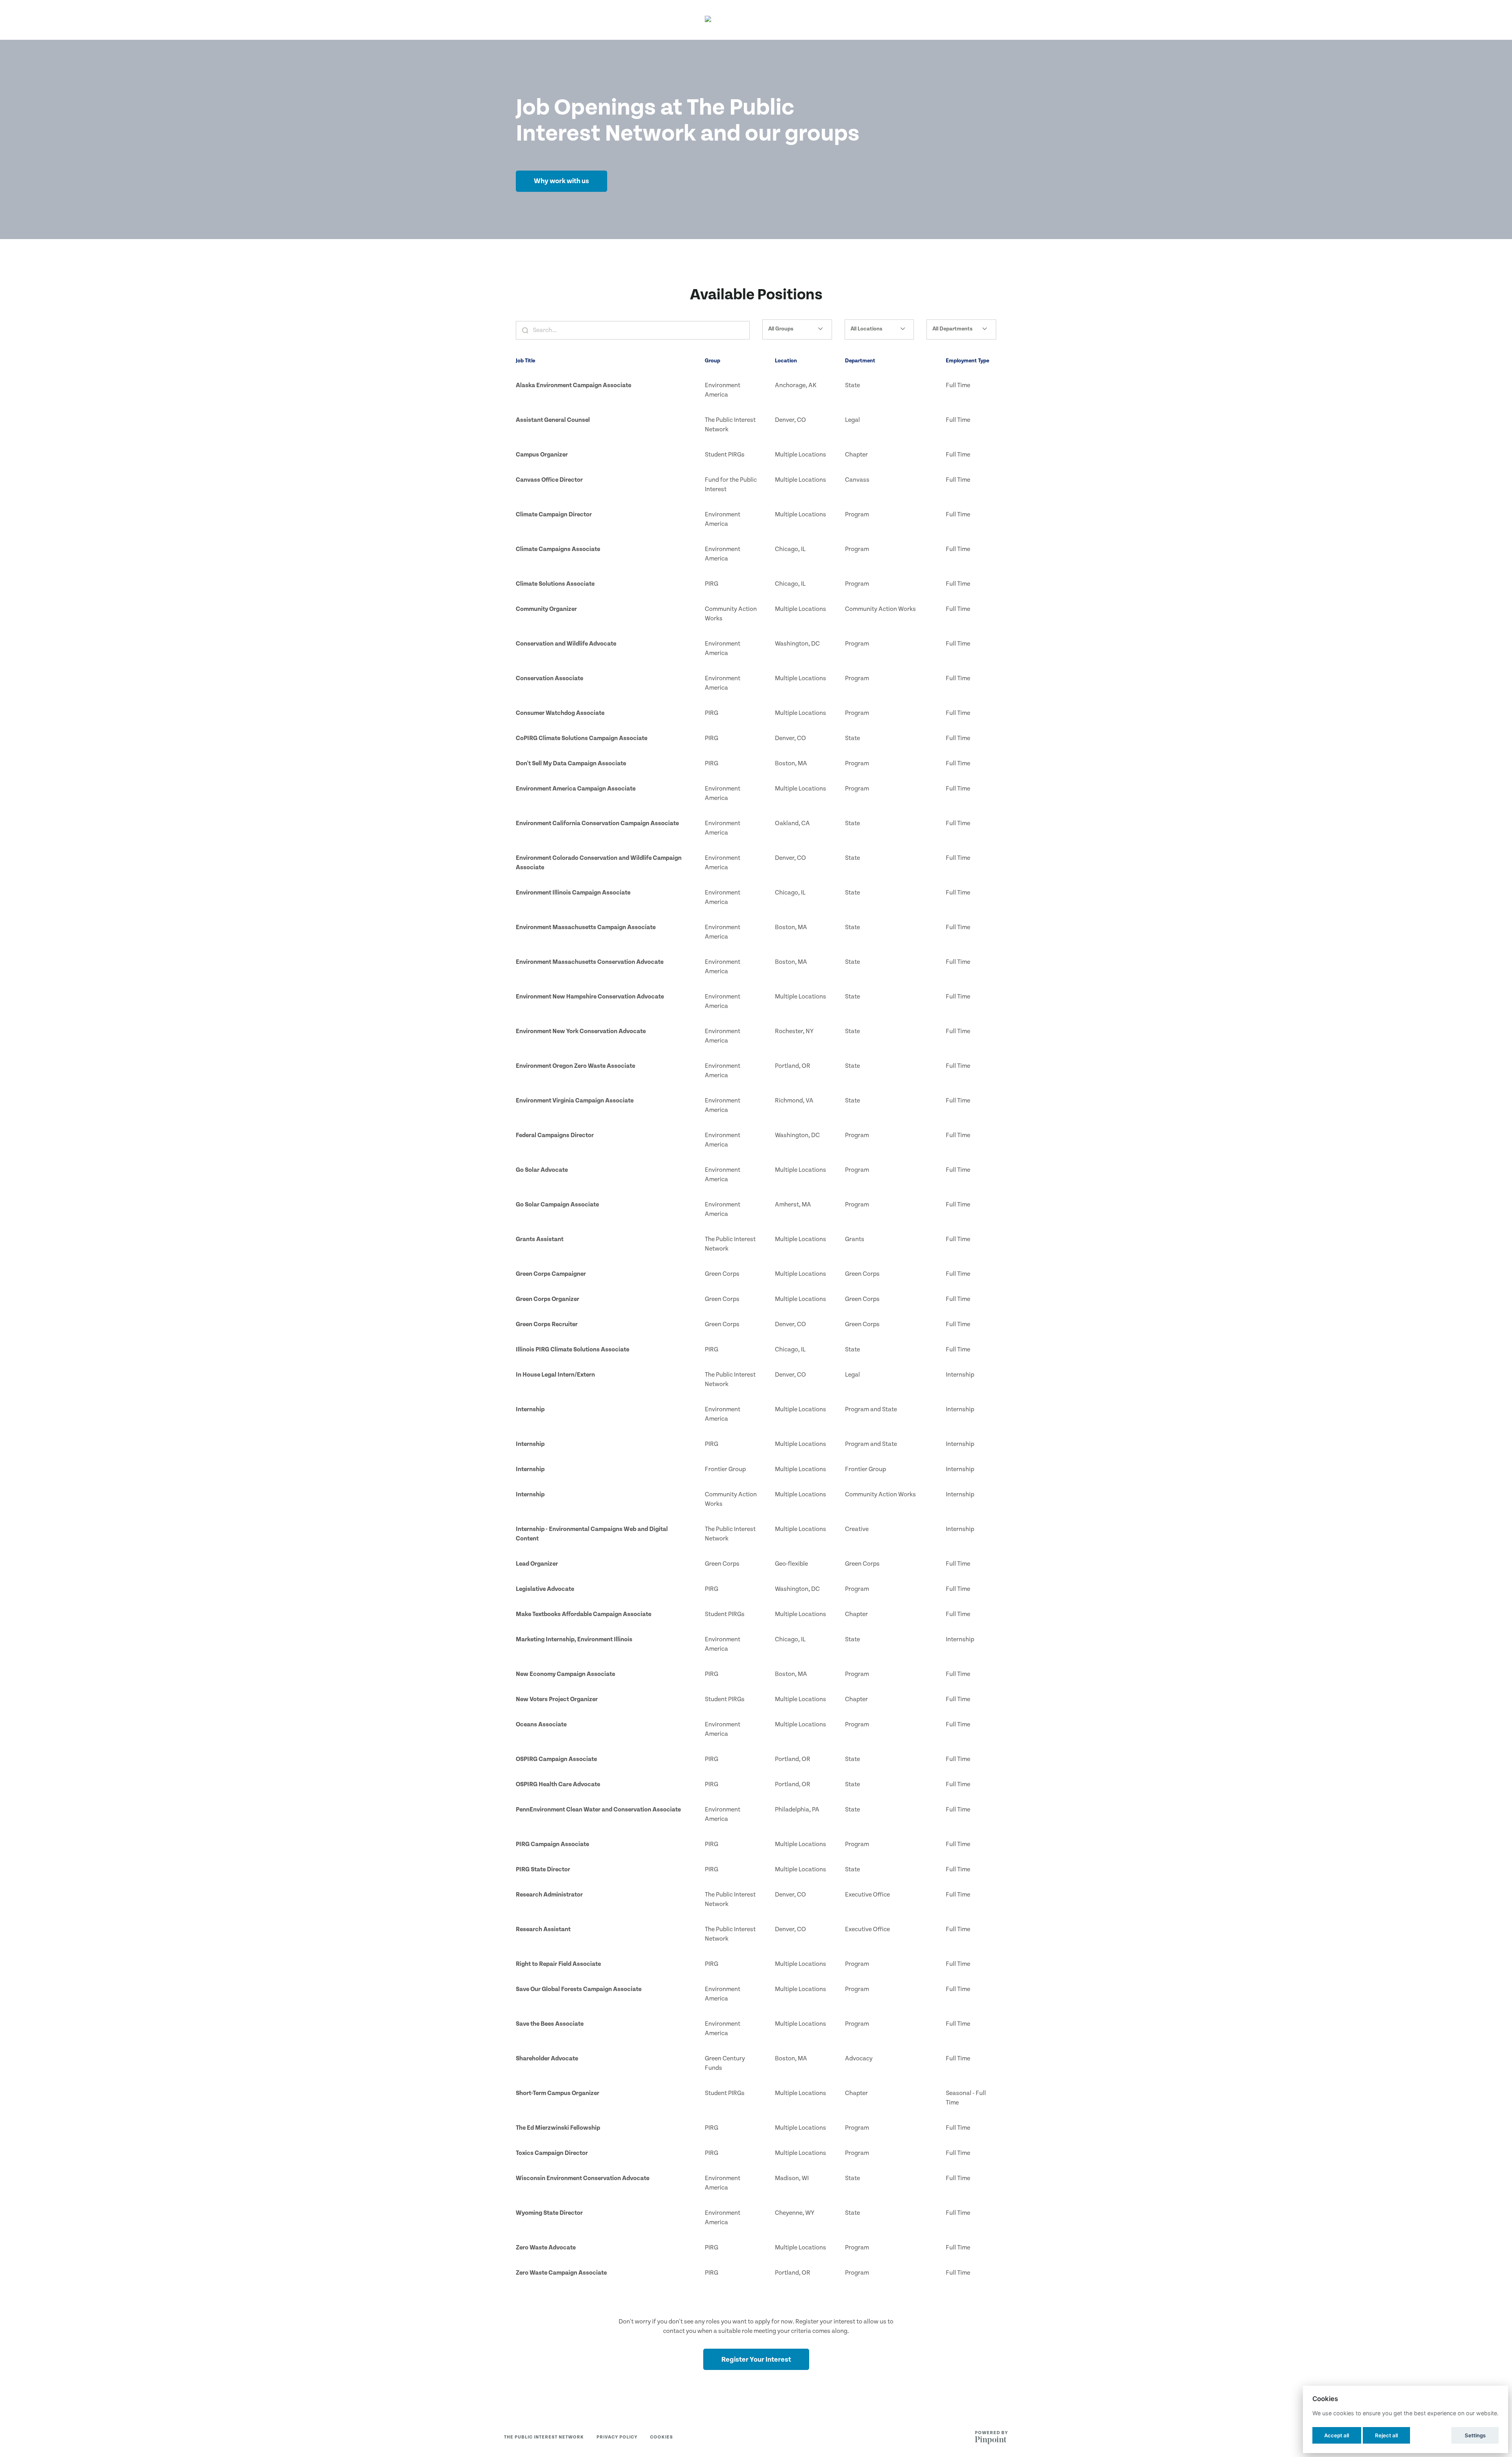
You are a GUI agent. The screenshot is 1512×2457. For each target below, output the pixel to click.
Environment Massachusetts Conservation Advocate (590, 962)
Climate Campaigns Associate (558, 549)
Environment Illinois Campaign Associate (573, 893)
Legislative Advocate (545, 1589)
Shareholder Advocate (547, 2059)
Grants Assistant (540, 1239)
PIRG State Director (543, 1870)
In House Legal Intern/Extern (555, 1375)
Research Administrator (549, 1895)
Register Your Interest (756, 2360)
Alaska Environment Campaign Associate (573, 385)
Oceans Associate (541, 1725)
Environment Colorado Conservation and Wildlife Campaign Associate (599, 863)
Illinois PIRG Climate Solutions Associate (573, 1350)
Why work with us (561, 181)
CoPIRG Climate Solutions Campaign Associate (582, 738)
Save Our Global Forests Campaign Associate (579, 1989)
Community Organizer (546, 609)
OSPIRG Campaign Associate (556, 1759)
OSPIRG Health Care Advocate (558, 1784)
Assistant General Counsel (553, 420)
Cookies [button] (661, 2437)
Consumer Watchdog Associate (560, 713)
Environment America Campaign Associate (576, 789)
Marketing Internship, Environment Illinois (574, 1640)
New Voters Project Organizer (557, 1699)
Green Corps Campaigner (551, 1274)
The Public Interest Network (544, 2437)
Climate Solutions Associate (555, 584)
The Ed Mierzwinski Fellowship (558, 2128)
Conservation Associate (549, 678)
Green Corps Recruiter (547, 1324)
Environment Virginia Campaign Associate (575, 1101)
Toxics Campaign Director (552, 2153)
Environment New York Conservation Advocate (581, 1031)
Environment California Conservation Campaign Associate (597, 823)
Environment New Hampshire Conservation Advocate (590, 997)
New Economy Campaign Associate (565, 1674)
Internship (530, 1409)
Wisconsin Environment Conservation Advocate (583, 2178)
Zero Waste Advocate (546, 2248)
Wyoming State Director (549, 2213)
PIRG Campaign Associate (552, 1844)
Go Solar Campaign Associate (557, 1205)
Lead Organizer (537, 1564)
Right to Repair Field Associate (558, 1964)
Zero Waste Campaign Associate (561, 2273)
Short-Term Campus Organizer (558, 2093)
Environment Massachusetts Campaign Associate (586, 927)
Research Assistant (543, 1929)
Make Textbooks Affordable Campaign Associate (584, 1614)
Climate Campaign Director (554, 515)
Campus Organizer (542, 455)
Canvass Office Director (549, 480)
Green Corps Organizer (548, 1299)
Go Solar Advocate (542, 1170)
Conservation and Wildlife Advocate (566, 644)
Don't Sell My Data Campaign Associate (571, 764)
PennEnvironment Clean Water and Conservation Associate (598, 1810)
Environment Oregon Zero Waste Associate (575, 1066)
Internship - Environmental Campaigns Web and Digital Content (592, 1534)
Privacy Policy (617, 2437)
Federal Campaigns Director (555, 1135)
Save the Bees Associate (550, 2024)
